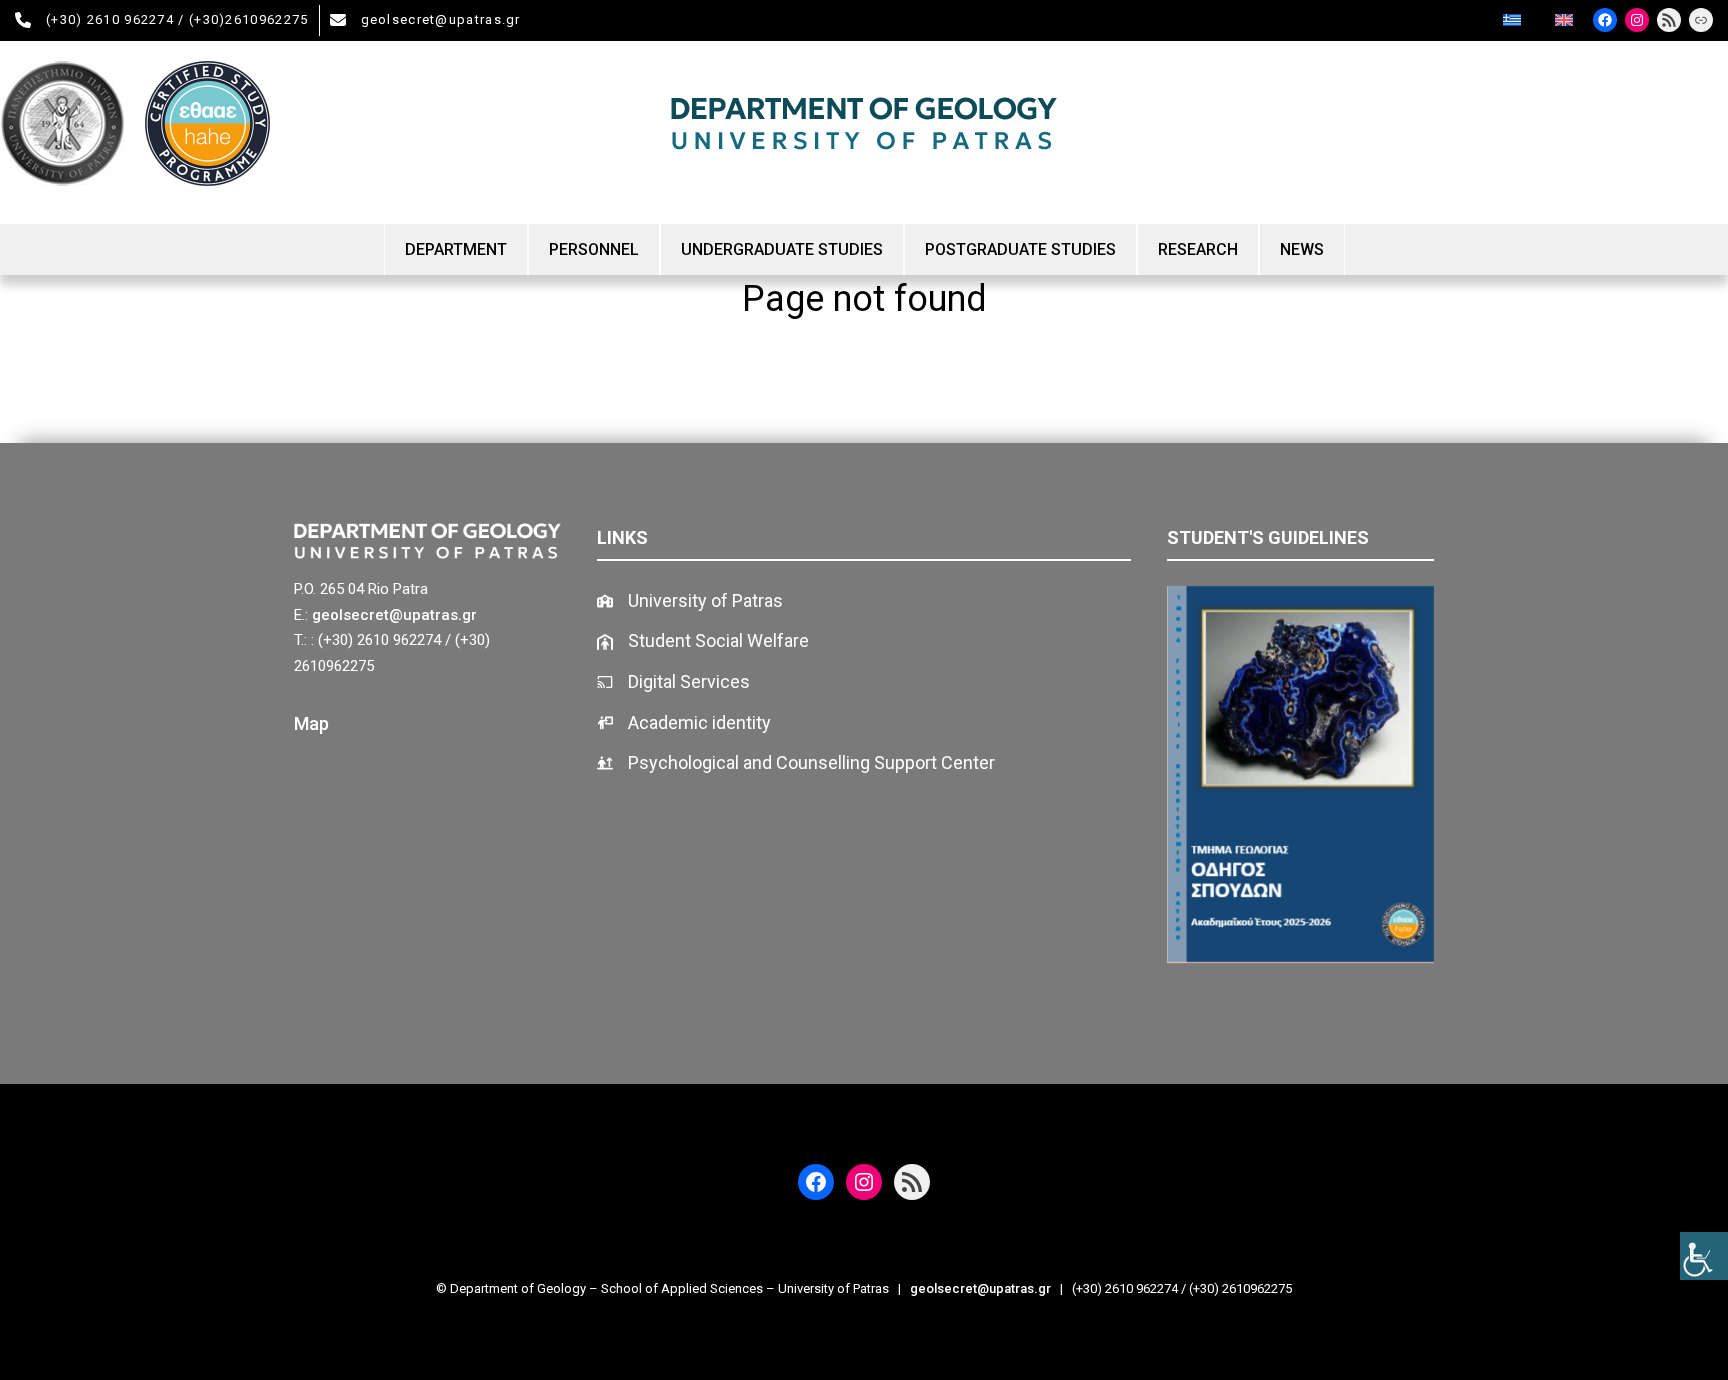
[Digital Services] (673, 682)
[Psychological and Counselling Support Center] (796, 763)
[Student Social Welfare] (703, 641)
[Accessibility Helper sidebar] (1704, 1256)
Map (311, 723)
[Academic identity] (684, 723)
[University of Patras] (690, 601)
